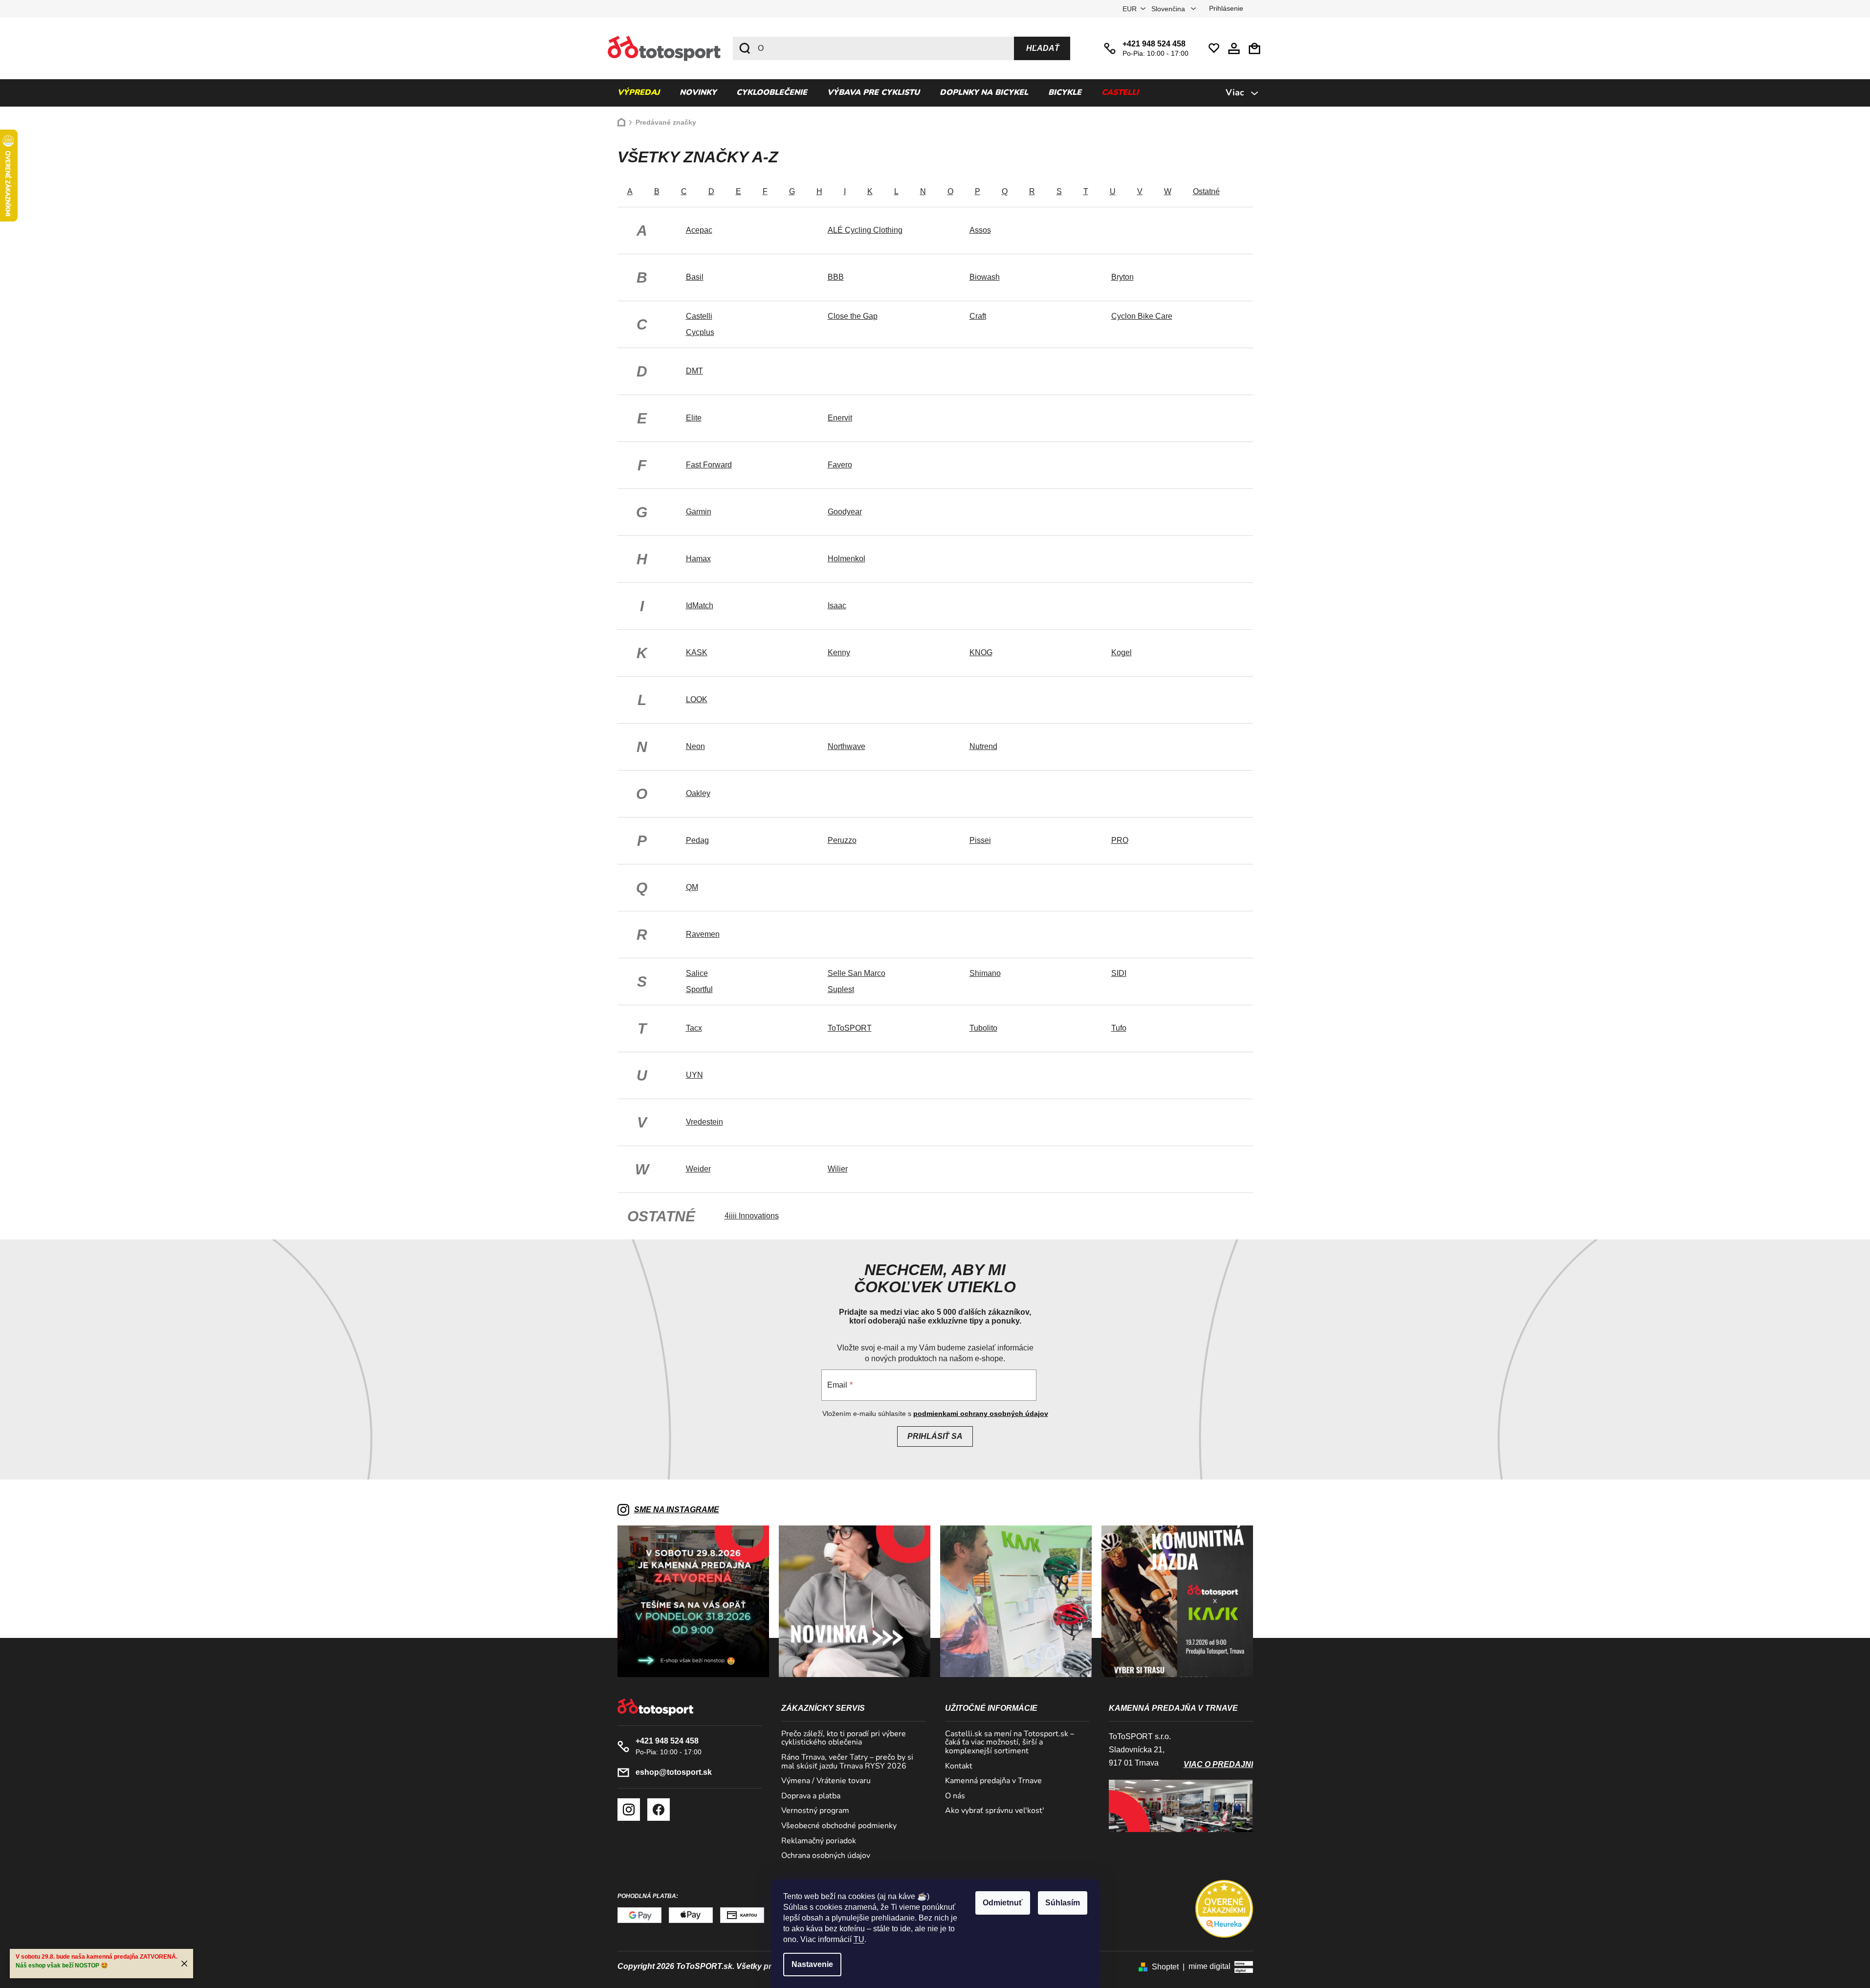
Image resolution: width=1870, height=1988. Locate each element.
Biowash (985, 277)
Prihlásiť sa (935, 1436)
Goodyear (845, 512)
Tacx (694, 1028)
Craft (978, 316)
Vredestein (704, 1122)
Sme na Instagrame (677, 1510)
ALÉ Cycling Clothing (865, 230)
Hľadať (1043, 48)
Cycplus (700, 332)
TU (859, 1939)
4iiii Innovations (752, 1216)
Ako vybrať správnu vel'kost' (995, 1811)
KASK (697, 652)
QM (692, 887)
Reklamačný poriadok (819, 1841)
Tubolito (983, 1028)
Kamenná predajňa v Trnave (993, 1781)
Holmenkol (847, 559)
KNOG (981, 652)
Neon (695, 746)
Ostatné (1206, 191)
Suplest (841, 989)
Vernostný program (815, 1811)
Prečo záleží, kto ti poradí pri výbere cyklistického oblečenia (844, 1738)
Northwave (847, 746)
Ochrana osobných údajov (826, 1856)
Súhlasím (1063, 1903)
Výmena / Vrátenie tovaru (826, 1781)
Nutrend (983, 746)
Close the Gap (853, 316)
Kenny (839, 652)
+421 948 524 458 (1154, 44)
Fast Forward (709, 465)
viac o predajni (1218, 1764)
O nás (955, 1796)
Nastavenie (812, 1964)
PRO (1120, 840)
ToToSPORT (850, 1028)
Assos (980, 230)
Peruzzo (842, 840)
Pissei (980, 840)
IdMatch (700, 606)
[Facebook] (659, 1810)
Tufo (1119, 1028)
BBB (836, 277)
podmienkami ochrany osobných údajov (981, 1414)
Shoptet (1165, 1967)
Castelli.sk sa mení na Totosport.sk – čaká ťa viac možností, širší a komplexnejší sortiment (1010, 1743)
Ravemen (703, 934)
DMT (694, 371)
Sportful (699, 989)
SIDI (1119, 973)
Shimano (985, 973)
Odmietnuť (1003, 1903)
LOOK (697, 699)
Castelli (699, 316)
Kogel (1122, 652)
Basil (695, 277)
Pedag (697, 840)
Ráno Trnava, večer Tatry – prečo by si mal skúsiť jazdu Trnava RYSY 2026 (847, 1762)
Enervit (840, 418)
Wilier (838, 1169)
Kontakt (959, 1767)
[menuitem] (638, 93)
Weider (698, 1169)
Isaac (837, 606)
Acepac (699, 230)
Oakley (698, 793)
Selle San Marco (857, 973)
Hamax (698, 559)
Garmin (699, 512)
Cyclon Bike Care (1142, 316)
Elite (694, 418)
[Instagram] (629, 1810)
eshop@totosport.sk (674, 1772)
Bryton (1122, 277)
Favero (840, 465)
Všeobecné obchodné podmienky (839, 1826)
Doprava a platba (811, 1796)
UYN (694, 1075)
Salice (697, 973)
